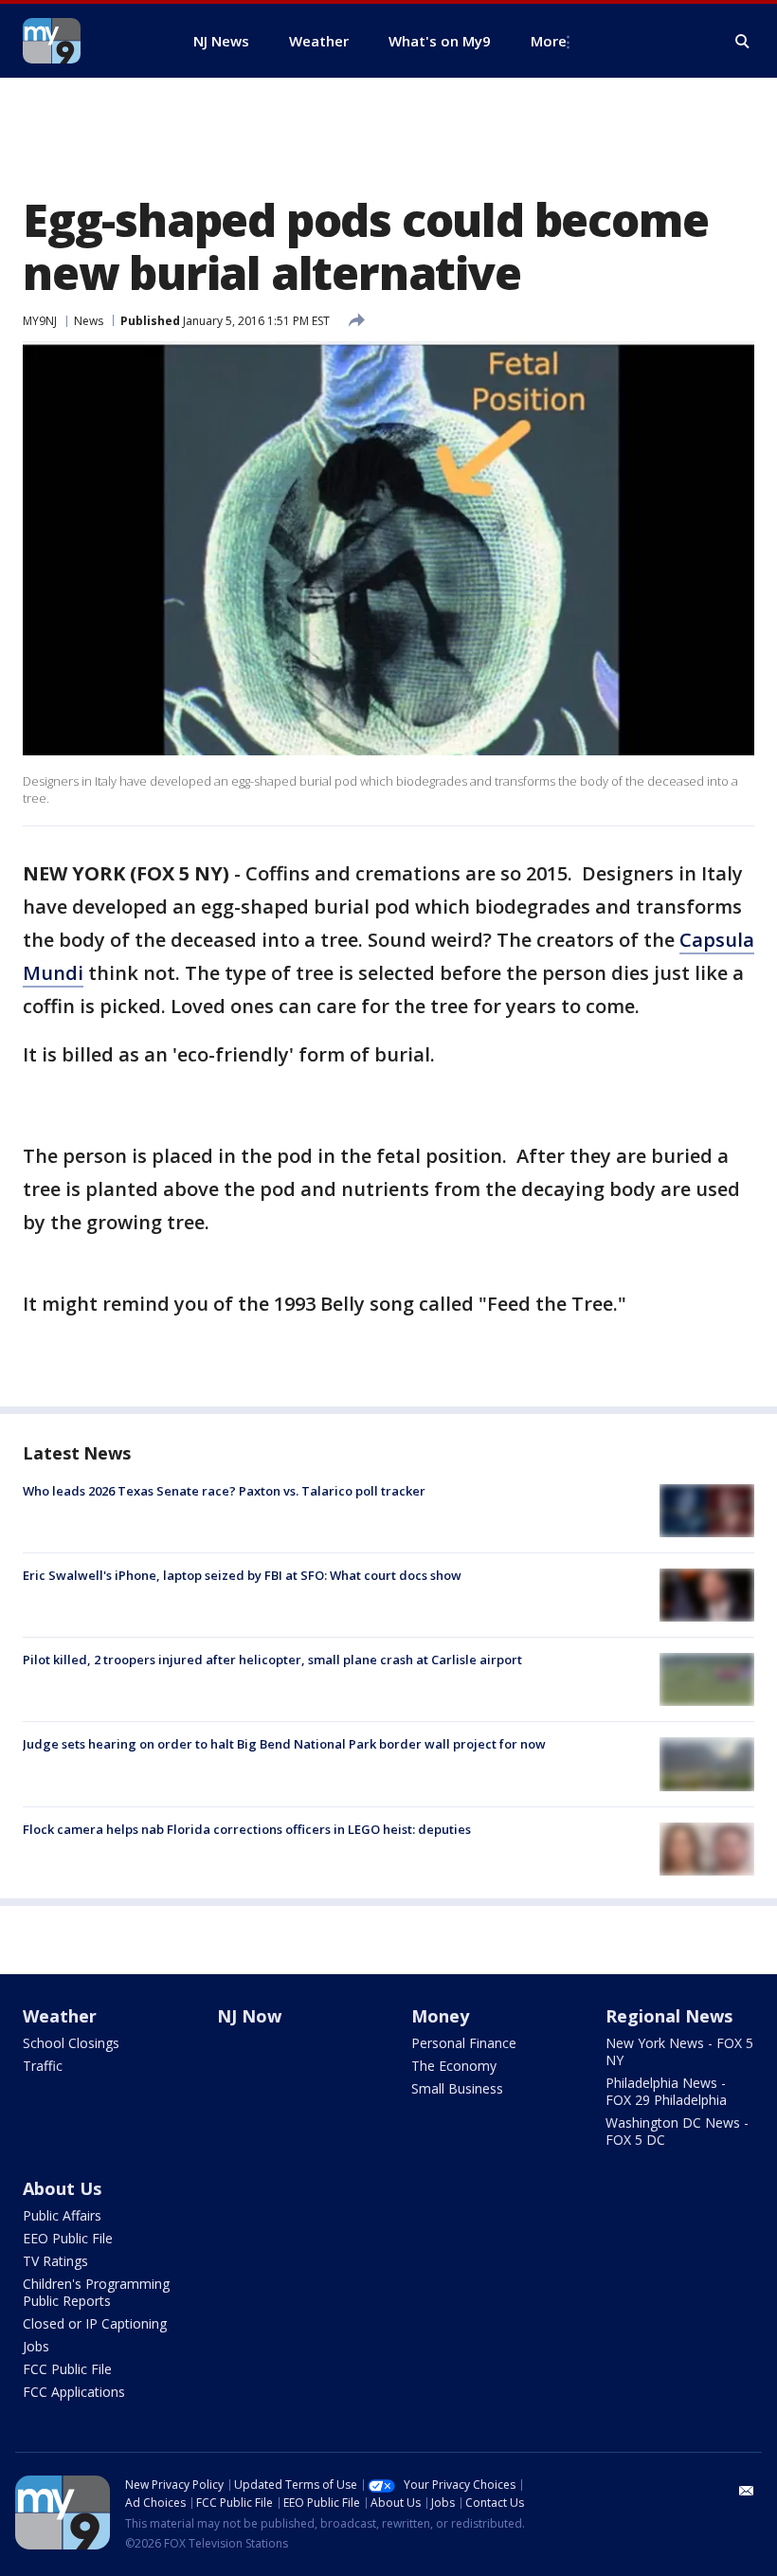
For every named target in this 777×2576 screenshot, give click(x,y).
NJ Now (249, 2016)
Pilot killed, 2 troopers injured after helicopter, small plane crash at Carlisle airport (272, 1660)
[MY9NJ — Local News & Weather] (85, 41)
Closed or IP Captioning (95, 2323)
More (549, 41)
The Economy (454, 2066)
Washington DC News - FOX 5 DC (677, 2131)
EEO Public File (68, 2238)
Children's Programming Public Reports (96, 2292)
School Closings (71, 2043)
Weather (60, 2016)
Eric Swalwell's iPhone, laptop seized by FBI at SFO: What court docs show (242, 1575)
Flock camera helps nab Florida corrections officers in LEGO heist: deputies (247, 1829)
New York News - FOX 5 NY (679, 2051)
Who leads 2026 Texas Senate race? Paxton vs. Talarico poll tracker (224, 1491)
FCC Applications (74, 2392)
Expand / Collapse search (743, 42)
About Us (62, 2188)
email (747, 2491)
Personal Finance (464, 2043)
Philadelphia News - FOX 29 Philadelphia (666, 2091)
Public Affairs (62, 2215)
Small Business (457, 2088)
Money (440, 2016)
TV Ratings (55, 2261)
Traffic (43, 2066)
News (89, 321)
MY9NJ (40, 321)
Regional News (669, 2016)
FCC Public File (67, 2369)
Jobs (36, 2346)
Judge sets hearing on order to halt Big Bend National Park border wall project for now (284, 1744)
